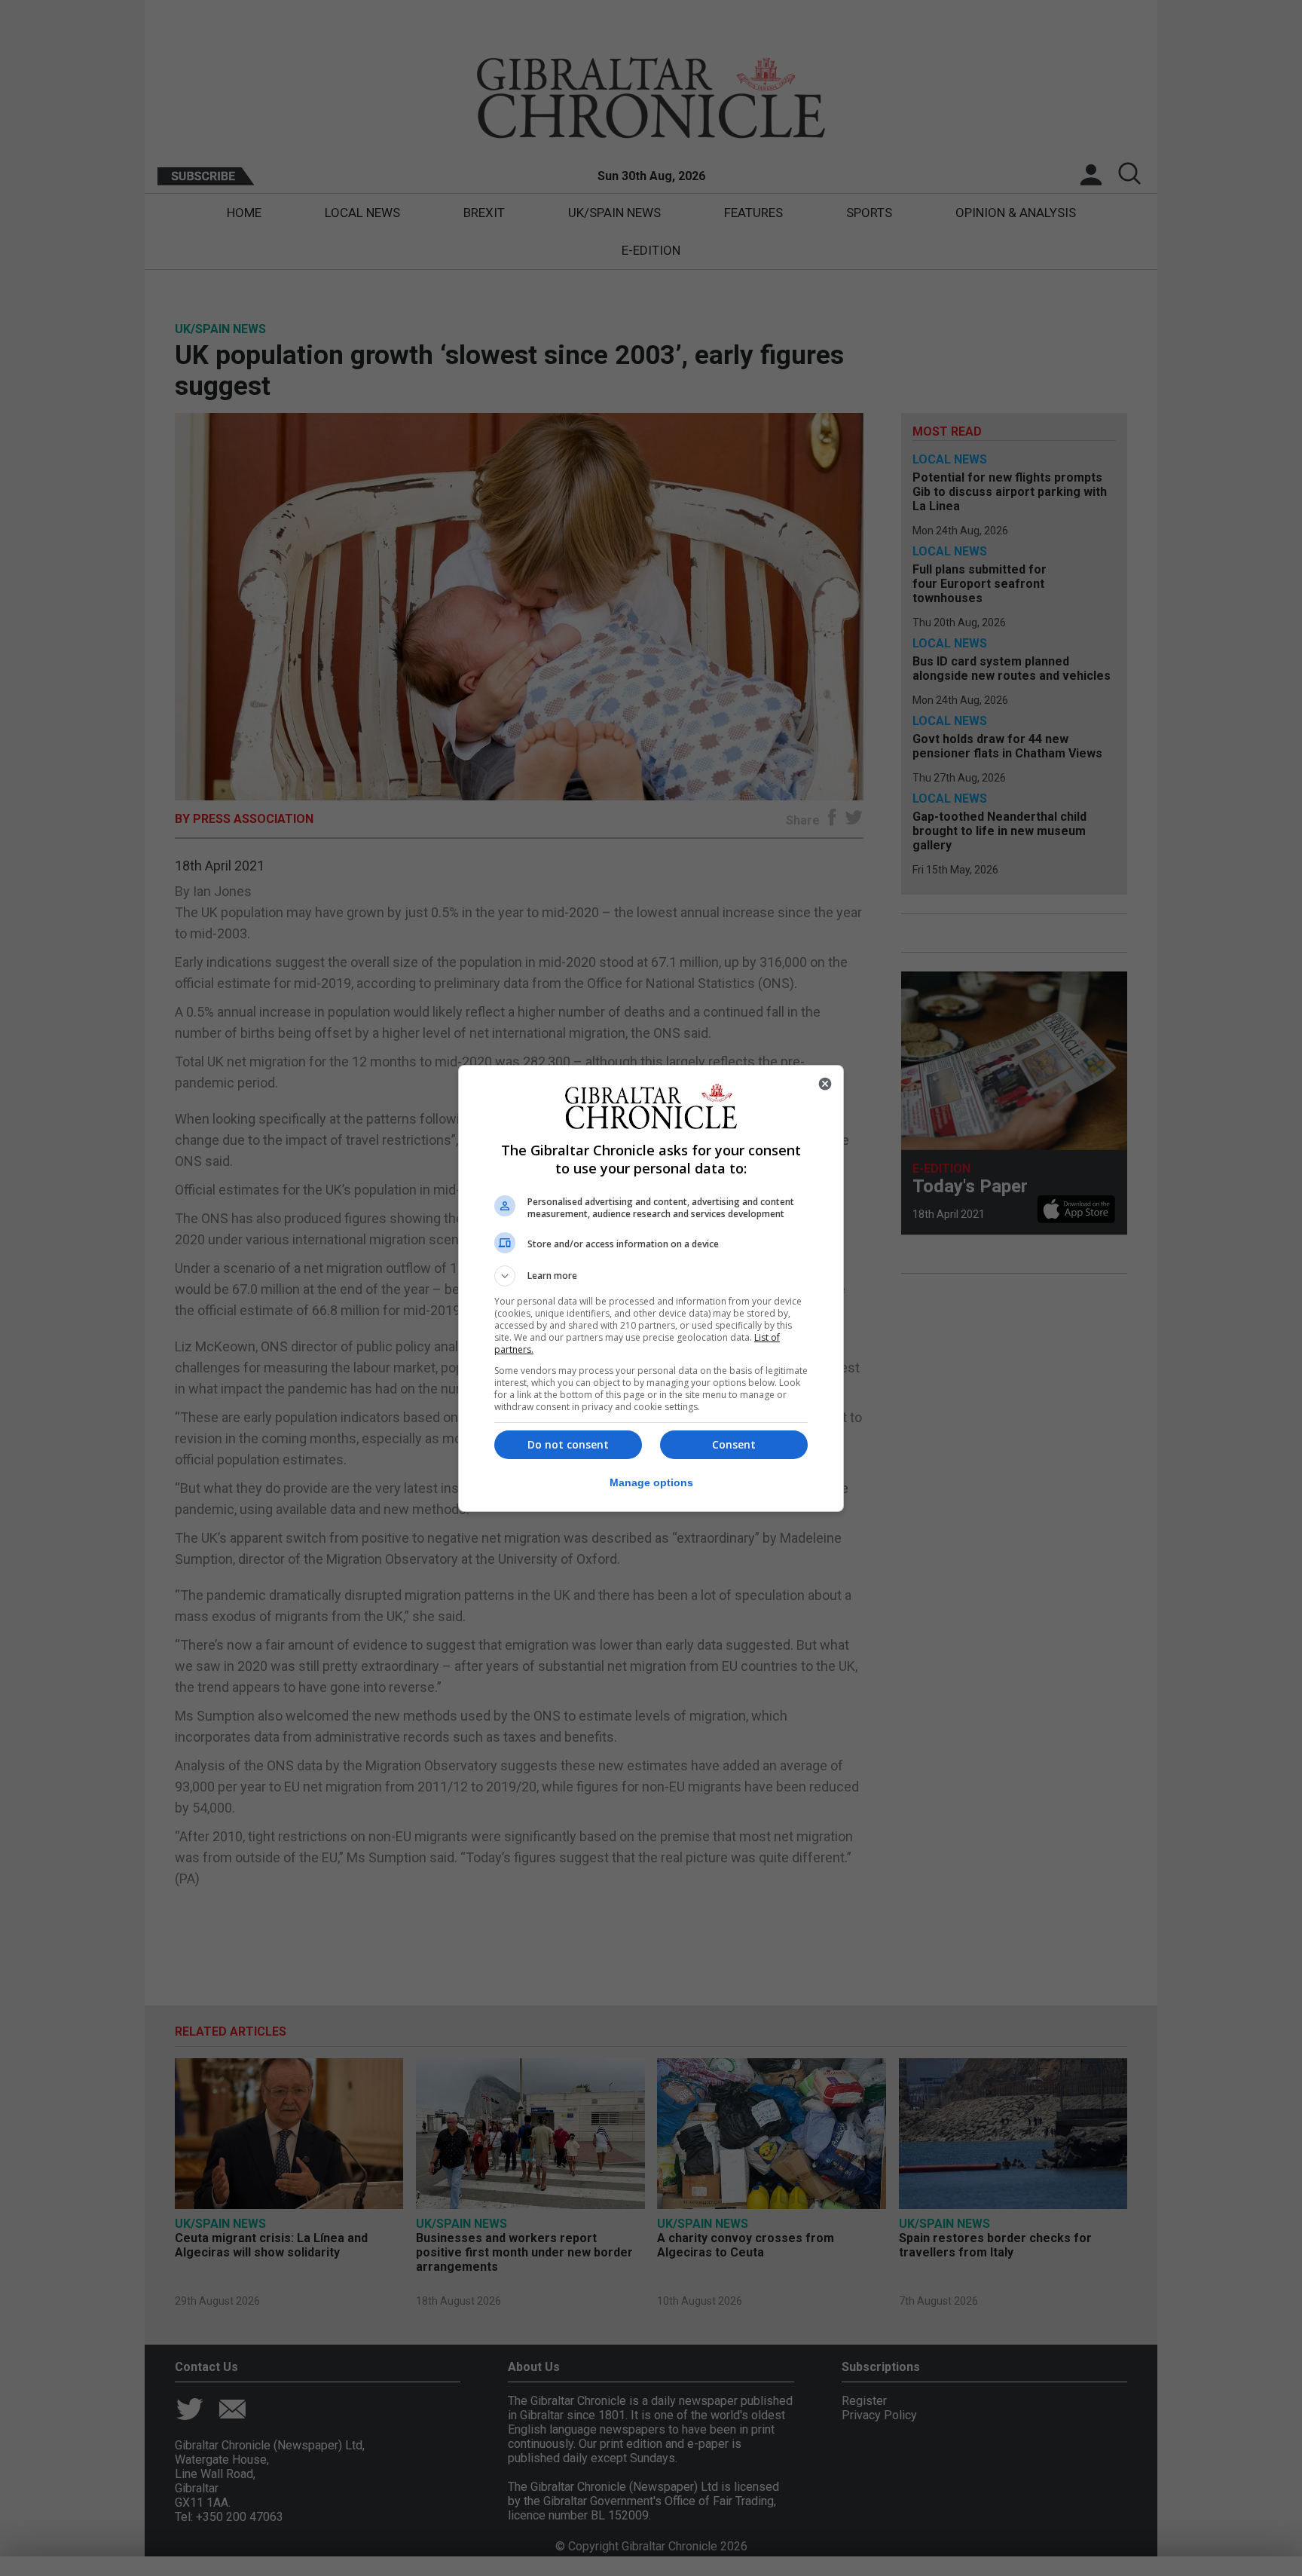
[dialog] (651, 1288)
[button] (651, 1276)
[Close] (825, 1084)
